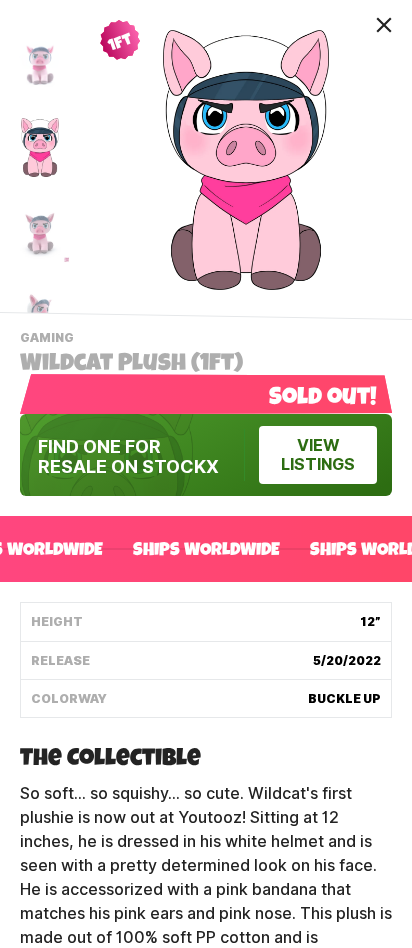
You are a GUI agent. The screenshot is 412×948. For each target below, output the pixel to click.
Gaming (49, 340)
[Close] (384, 25)
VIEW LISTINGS (318, 455)
